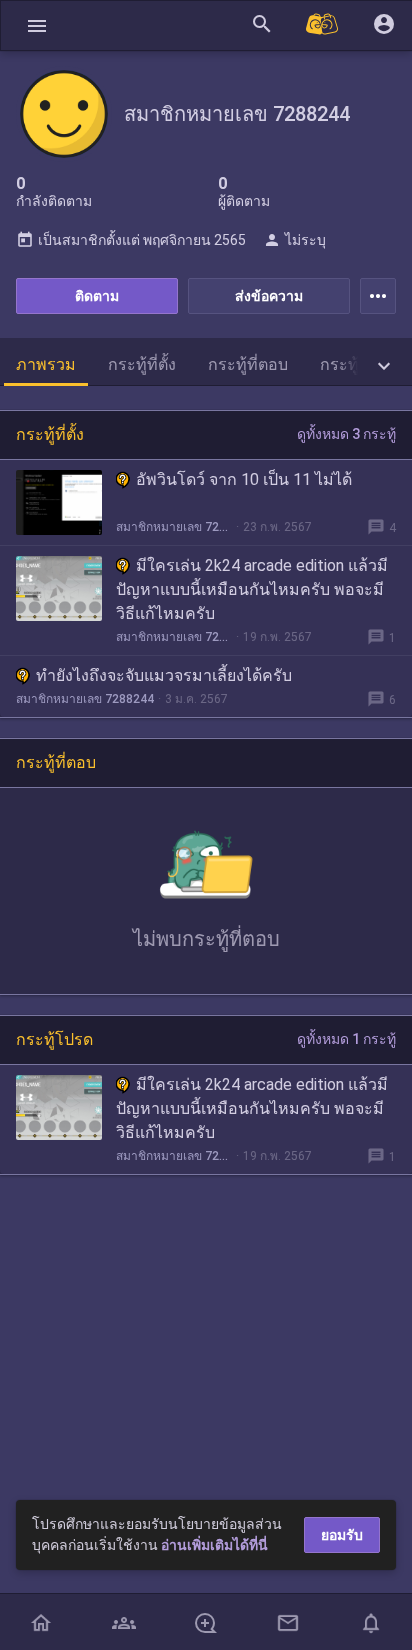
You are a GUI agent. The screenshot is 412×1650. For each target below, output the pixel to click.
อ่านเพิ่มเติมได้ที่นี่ (214, 1545)
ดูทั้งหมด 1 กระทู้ (346, 1039)
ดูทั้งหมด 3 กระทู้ (346, 434)
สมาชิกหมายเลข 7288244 (174, 527)
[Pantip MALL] (323, 25)
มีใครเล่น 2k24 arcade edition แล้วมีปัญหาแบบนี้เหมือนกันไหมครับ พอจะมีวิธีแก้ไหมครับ (252, 589)
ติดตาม (97, 296)
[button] (37, 25)
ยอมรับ (342, 1535)
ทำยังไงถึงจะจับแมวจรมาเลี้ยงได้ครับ (164, 675)
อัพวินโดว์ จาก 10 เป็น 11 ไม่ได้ (244, 479)
